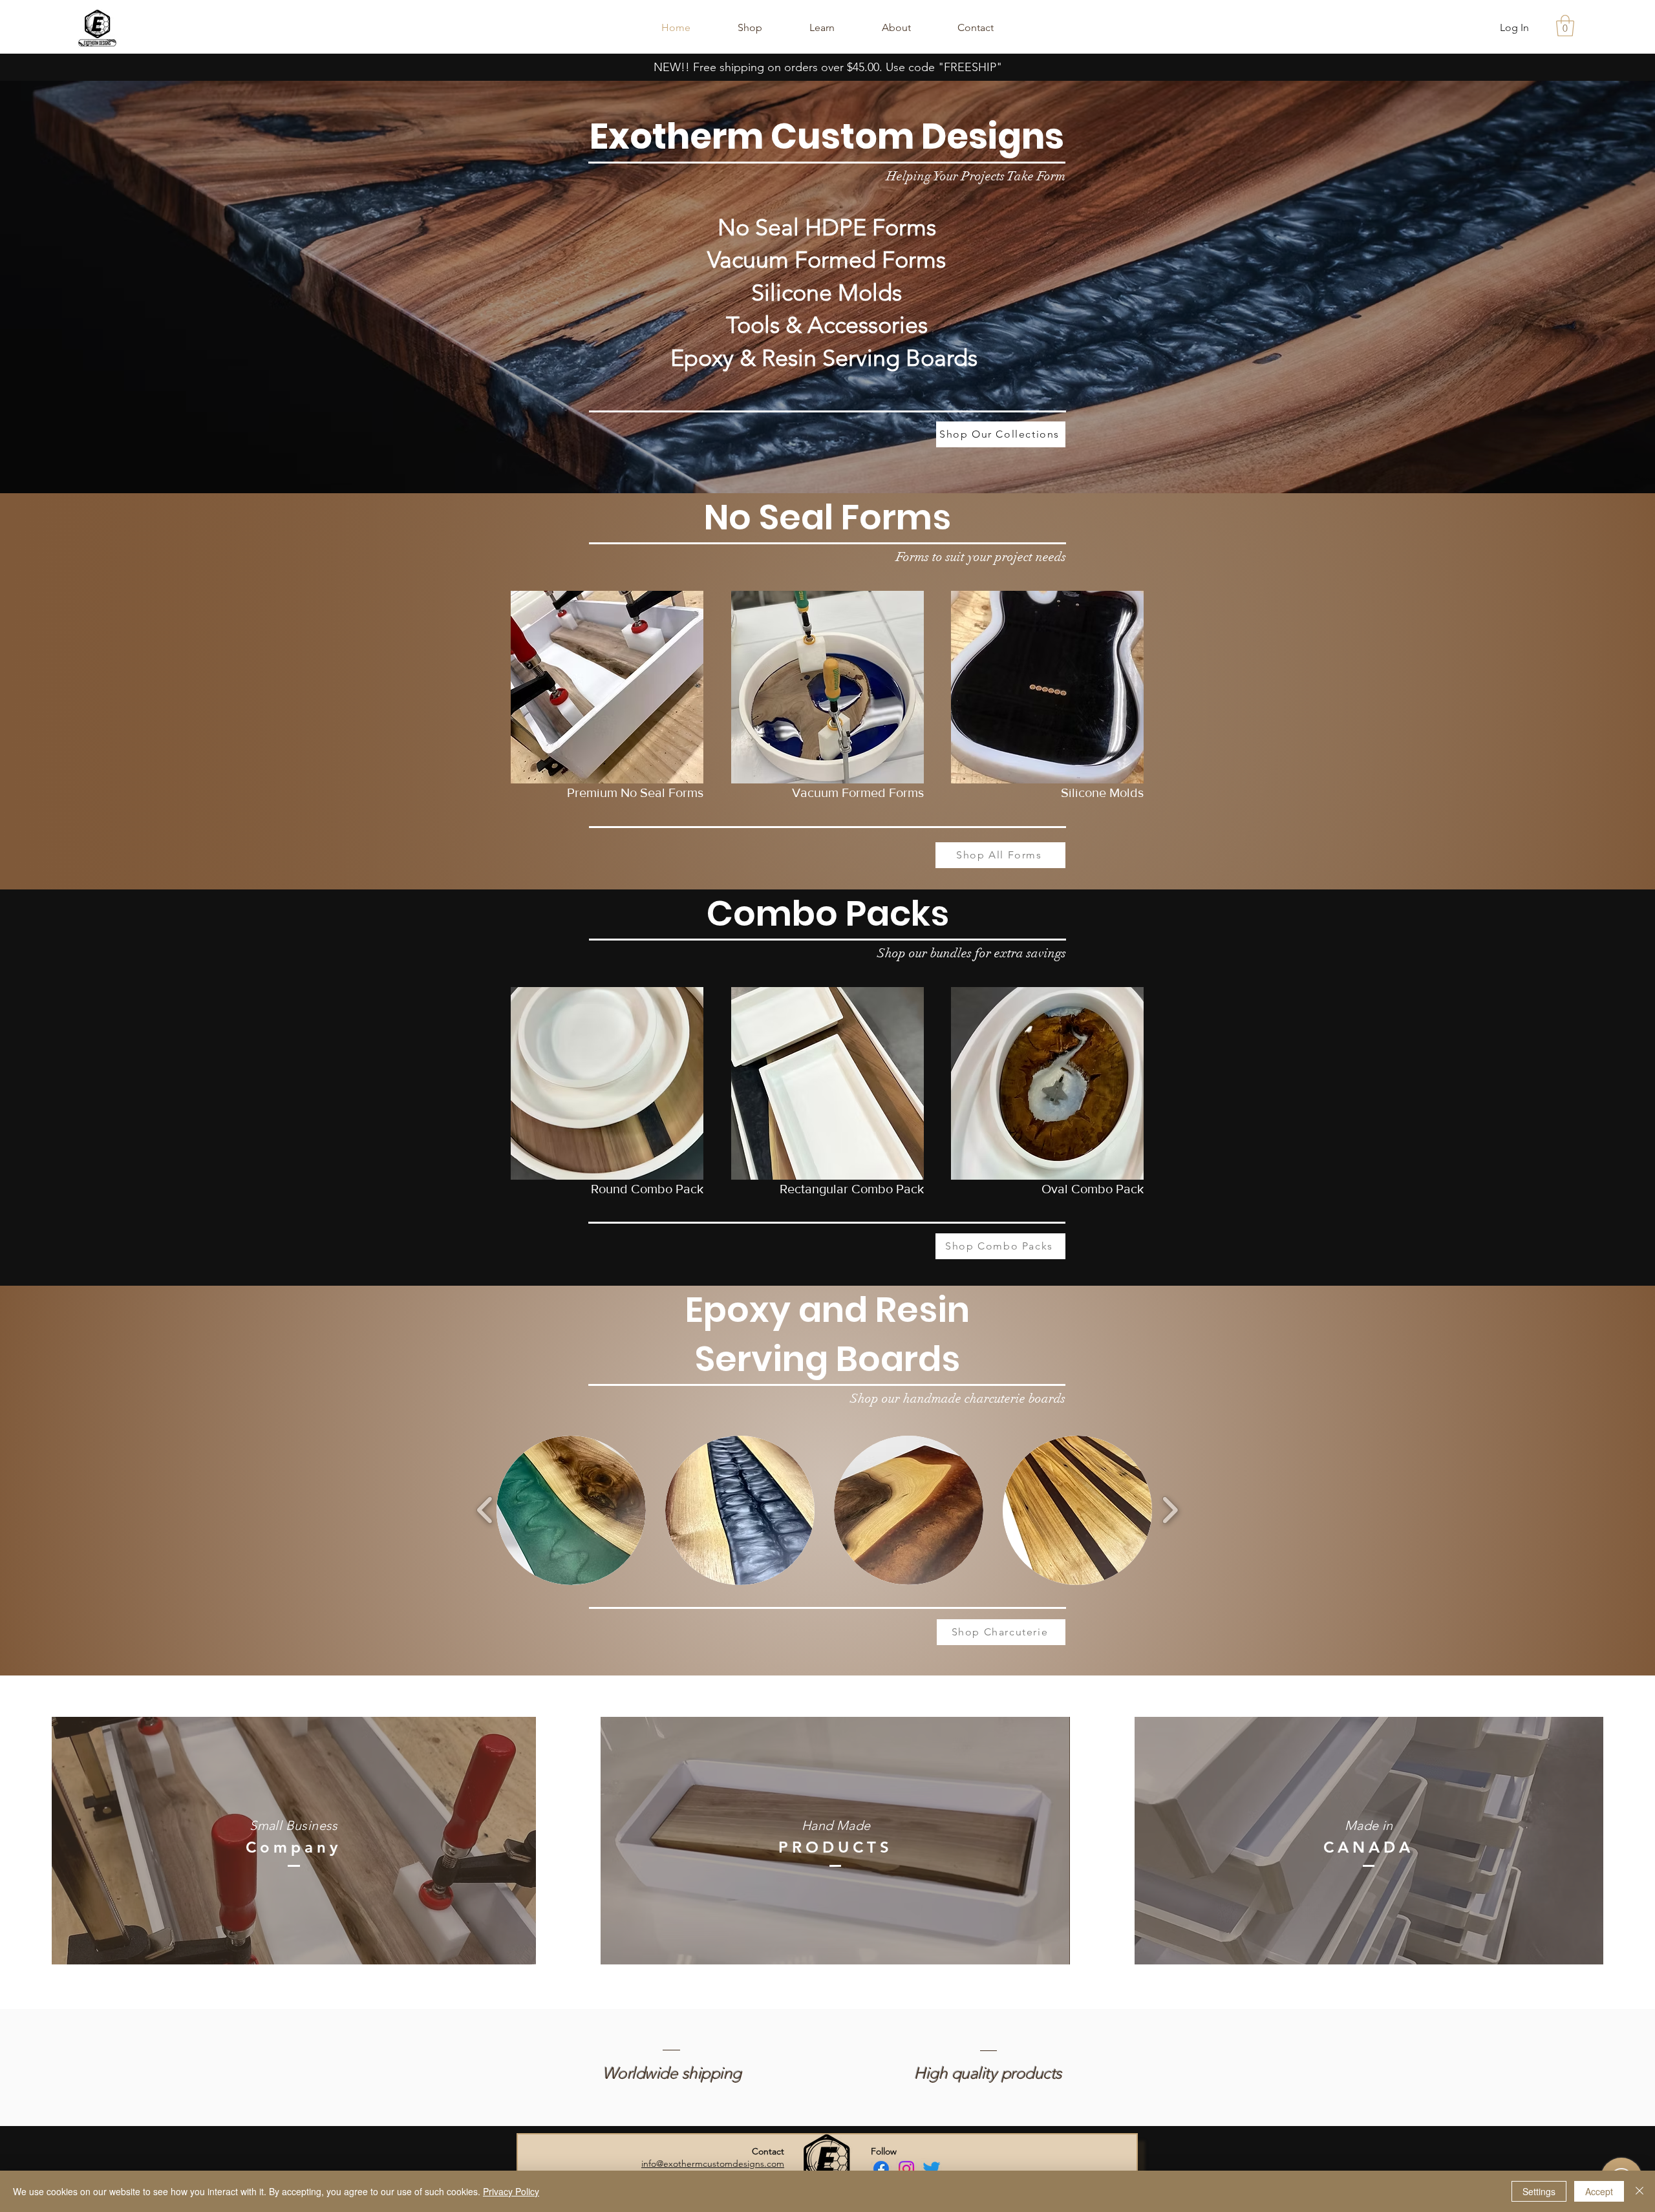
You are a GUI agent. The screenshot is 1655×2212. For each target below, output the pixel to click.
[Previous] (73, 287)
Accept (1599, 2191)
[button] (1565, 26)
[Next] (1582, 287)
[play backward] (485, 1510)
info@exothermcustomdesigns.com (713, 2164)
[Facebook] (881, 2169)
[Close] (1639, 2191)
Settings (1539, 2191)
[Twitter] (932, 2169)
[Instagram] (906, 2169)
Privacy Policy (511, 2191)
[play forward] (1170, 1510)
